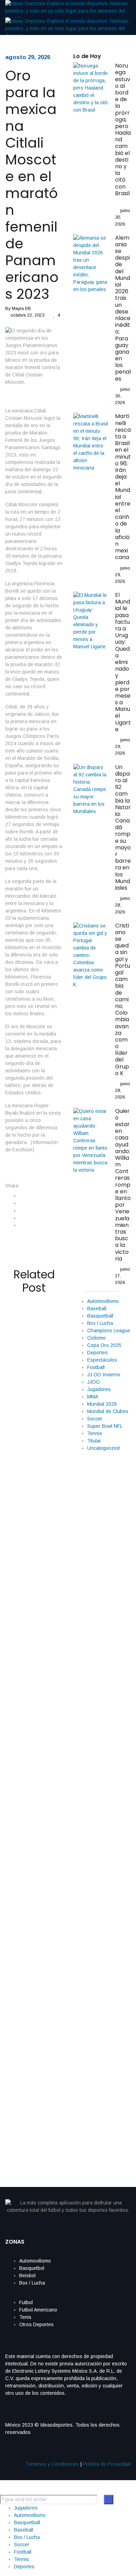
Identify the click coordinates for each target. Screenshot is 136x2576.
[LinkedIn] (21, 1211)
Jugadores (99, 1389)
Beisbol (27, 2275)
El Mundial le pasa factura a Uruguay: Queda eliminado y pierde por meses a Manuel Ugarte (123, 662)
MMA (93, 1397)
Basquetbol (32, 2268)
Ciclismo (96, 1338)
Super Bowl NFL (105, 1426)
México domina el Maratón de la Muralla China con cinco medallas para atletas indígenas (31, 2088)
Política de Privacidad (107, 2464)
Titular (94, 1441)
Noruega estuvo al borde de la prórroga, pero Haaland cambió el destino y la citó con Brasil (123, 133)
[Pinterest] (21, 1225)
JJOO (93, 1382)
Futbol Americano (38, 2310)
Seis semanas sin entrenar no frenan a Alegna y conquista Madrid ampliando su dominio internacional (34, 1809)
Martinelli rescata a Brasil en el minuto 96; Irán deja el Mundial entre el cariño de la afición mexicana (123, 487)
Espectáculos (102, 1360)
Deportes (97, 1353)
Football (96, 1367)
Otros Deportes (36, 2324)
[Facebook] (21, 1196)
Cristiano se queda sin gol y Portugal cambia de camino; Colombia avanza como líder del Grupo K (123, 999)
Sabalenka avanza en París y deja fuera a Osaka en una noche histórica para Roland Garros (34, 1664)
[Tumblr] (21, 1218)
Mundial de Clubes (108, 1411)
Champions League (109, 1331)
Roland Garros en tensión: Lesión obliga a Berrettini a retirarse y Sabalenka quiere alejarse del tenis (32, 1514)
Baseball (97, 1308)
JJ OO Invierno (104, 1375)
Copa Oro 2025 (104, 1345)
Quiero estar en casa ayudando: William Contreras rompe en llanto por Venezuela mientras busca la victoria (123, 1185)
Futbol (26, 2302)
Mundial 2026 (102, 1404)
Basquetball (100, 1316)
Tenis (25, 2317)
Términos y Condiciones (52, 2464)
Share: (13, 1186)
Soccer (95, 1419)
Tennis (95, 1433)
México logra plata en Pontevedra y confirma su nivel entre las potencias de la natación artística (34, 1949)
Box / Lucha (100, 1323)
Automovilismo (103, 1301)
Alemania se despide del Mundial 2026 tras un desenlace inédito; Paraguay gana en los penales (123, 308)
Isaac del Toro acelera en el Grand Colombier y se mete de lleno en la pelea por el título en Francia (31, 1364)
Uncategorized (103, 1448)
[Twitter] (21, 1203)
